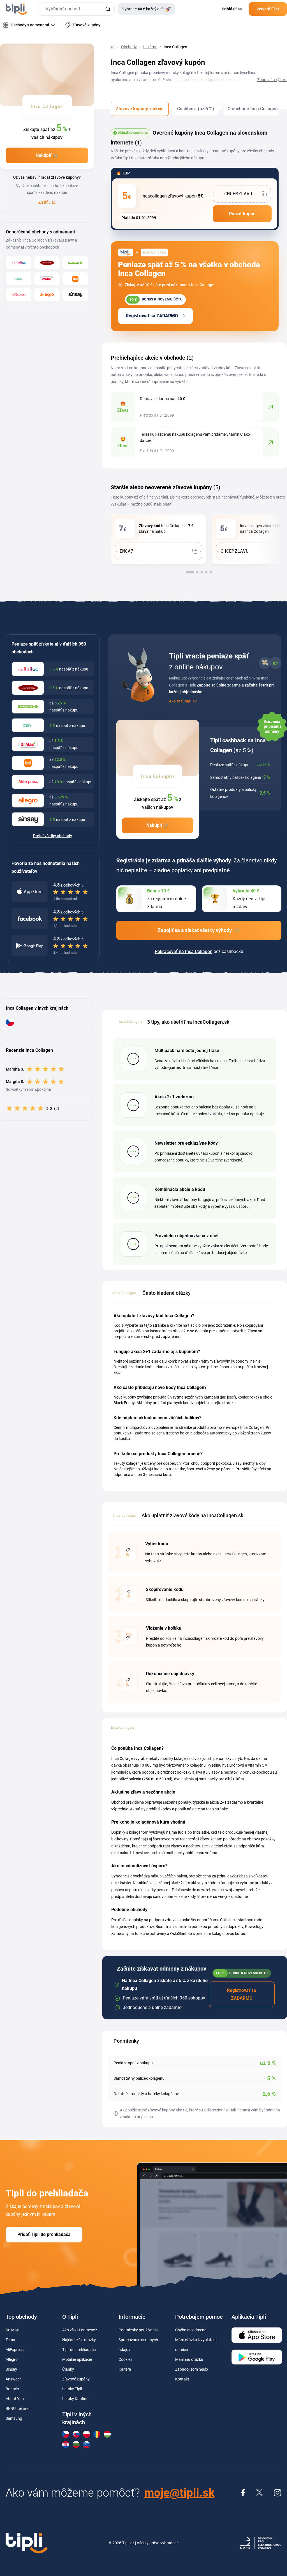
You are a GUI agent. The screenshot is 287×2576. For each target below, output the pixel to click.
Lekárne (150, 47)
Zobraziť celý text (272, 80)
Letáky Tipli (72, 2389)
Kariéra (125, 2369)
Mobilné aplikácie (77, 2359)
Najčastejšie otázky (79, 2340)
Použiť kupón (242, 214)
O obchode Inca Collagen (253, 109)
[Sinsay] (75, 295)
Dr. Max (12, 2330)
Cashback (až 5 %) (196, 109)
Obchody (129, 47)
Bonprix (12, 2389)
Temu (10, 2340)
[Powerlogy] (75, 263)
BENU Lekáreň (18, 2409)
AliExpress (15, 2350)
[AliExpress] (19, 295)
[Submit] (108, 9)
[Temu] (75, 279)
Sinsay (11, 2369)
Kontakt (182, 2379)
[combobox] (76, 9)
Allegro (12, 2359)
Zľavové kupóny (76, 2379)
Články (68, 2369)
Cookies (125, 2359)
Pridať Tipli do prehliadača (44, 2234)
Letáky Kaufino (75, 2399)
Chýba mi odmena (191, 2330)
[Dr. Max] (47, 279)
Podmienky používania (138, 2330)
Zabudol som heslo (192, 2369)
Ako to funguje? (183, 701)
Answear (13, 2379)
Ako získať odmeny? (80, 2330)
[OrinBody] (19, 279)
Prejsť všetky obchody (53, 836)
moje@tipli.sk (179, 2493)
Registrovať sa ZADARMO (152, 316)
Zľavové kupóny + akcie (140, 109)
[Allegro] (47, 295)
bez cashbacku (199, 951)
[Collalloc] (19, 263)
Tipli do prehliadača (79, 2350)
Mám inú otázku (189, 2359)
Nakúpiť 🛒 (47, 155)
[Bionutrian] (47, 263)
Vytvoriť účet (268, 9)
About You (15, 2399)
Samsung (14, 2418)
